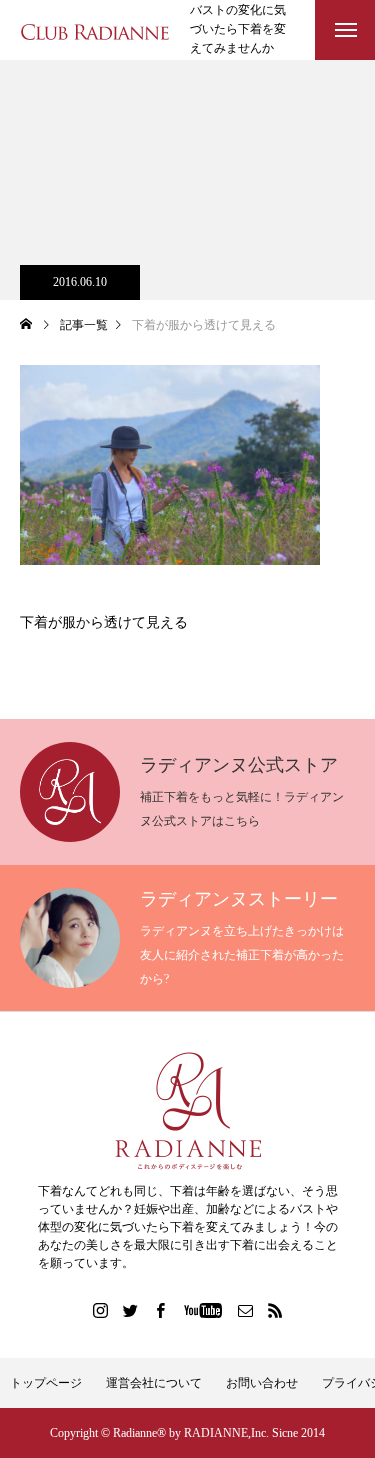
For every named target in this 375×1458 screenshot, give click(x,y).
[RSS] (275, 1310)
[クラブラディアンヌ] (95, 30)
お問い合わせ (262, 1383)
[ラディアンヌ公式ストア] (187, 1111)
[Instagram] (100, 1310)
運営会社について (154, 1383)
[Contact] (245, 1310)
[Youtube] (202, 1310)
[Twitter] (130, 1310)
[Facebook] (160, 1310)
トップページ (46, 1383)
